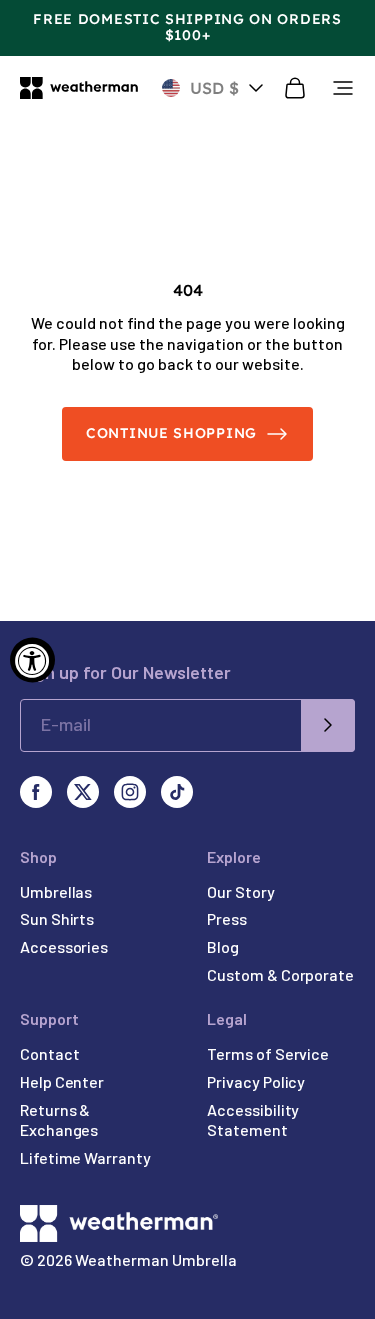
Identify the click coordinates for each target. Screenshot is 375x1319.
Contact (49, 1053)
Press (227, 918)
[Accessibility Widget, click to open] (32, 659)
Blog (223, 946)
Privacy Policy (256, 1081)
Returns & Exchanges (59, 1120)
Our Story (240, 891)
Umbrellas (56, 891)
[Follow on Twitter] (83, 792)
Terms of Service (268, 1053)
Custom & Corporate (280, 974)
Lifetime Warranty (85, 1157)
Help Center (62, 1081)
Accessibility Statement (253, 1120)
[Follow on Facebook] (36, 792)
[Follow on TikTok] (177, 792)
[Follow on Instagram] (130, 792)
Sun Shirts (57, 918)
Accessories (64, 946)
